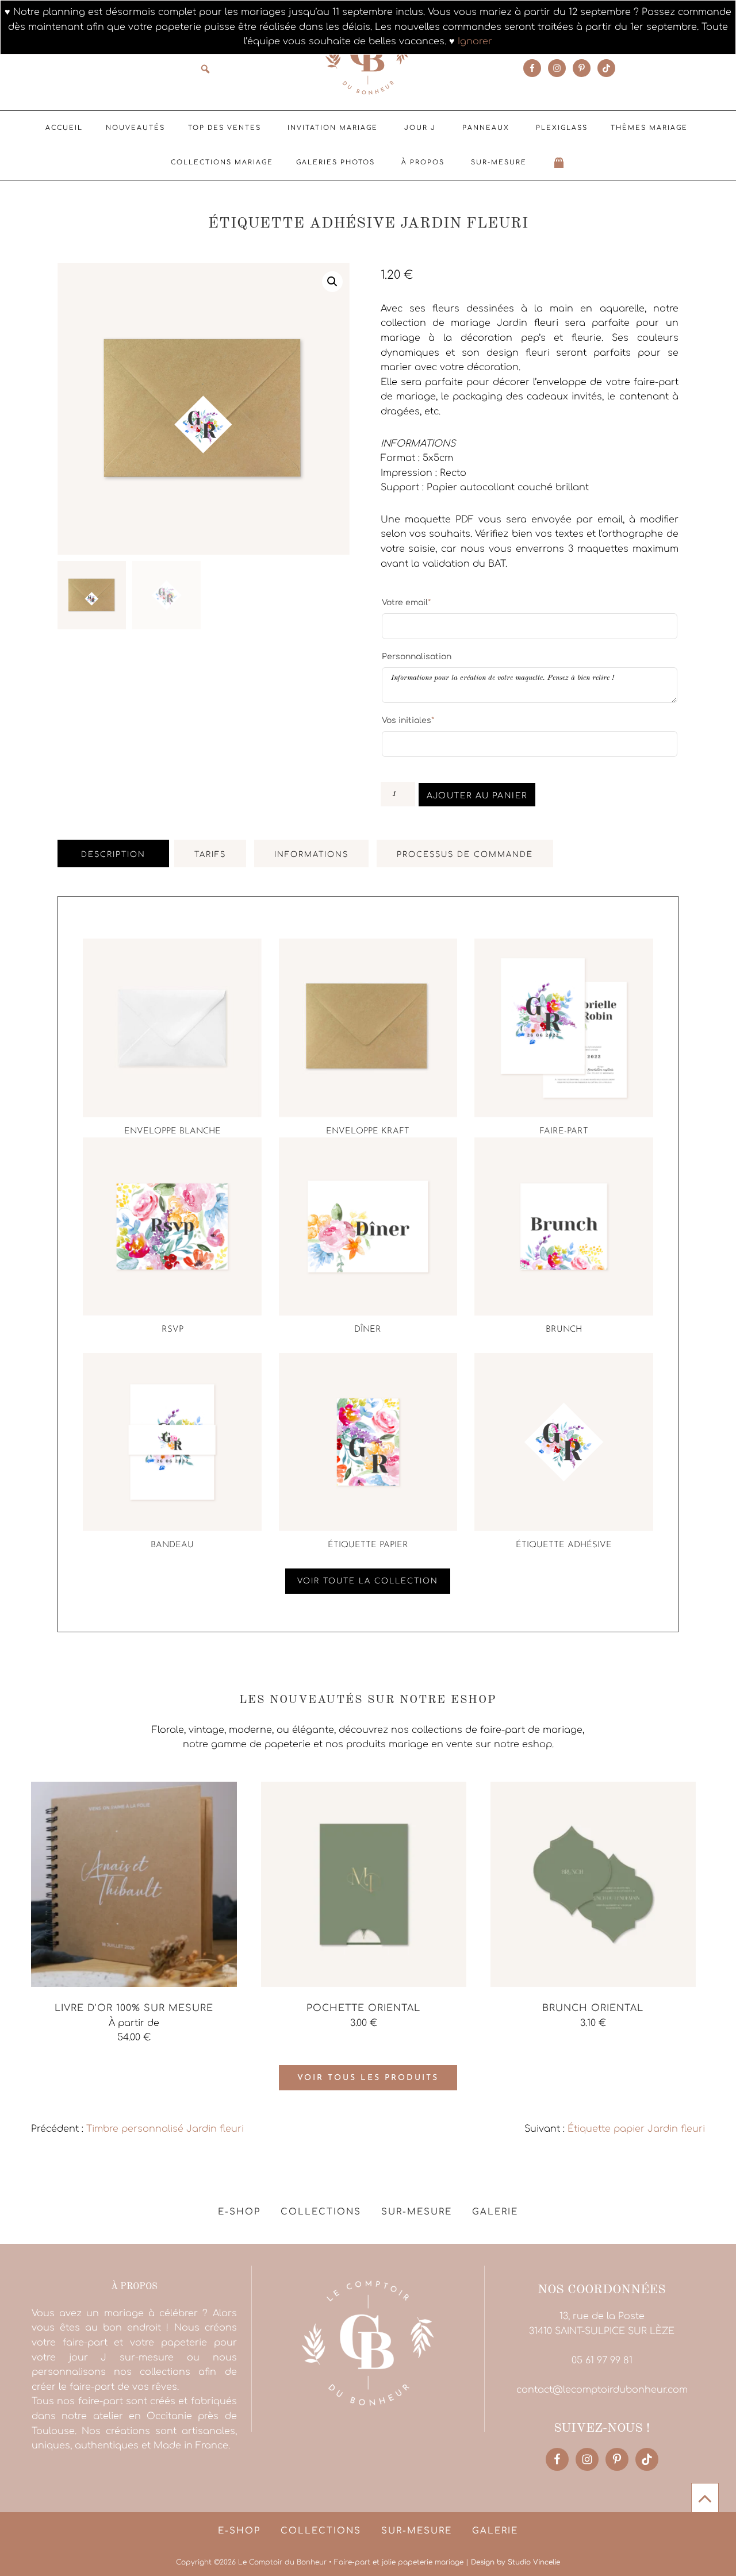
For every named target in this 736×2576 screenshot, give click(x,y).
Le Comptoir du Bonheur (368, 56)
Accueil (64, 128)
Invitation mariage (333, 128)
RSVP (172, 1330)
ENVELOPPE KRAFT (368, 1131)
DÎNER (368, 1330)
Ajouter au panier (477, 796)
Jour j (420, 128)
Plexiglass (562, 128)
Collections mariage (222, 162)
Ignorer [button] (475, 41)
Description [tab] (113, 855)
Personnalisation (417, 657)
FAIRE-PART (564, 1131)
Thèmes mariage (649, 128)
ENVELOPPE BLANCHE (172, 1131)
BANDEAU (172, 1545)
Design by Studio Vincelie (515, 2562)
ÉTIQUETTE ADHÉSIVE (564, 1545)
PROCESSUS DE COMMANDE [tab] (465, 855)
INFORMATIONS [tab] (311, 855)
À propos (423, 162)
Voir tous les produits (368, 2078)
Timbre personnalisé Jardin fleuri (165, 2129)
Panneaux (486, 128)
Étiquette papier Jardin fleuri (636, 2129)
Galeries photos (336, 162)
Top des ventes (225, 128)
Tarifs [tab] (210, 855)
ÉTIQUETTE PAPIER (368, 1545)
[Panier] (559, 163)
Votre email (406, 602)
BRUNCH (564, 1330)
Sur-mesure (499, 162)
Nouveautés (135, 128)
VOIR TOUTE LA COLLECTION (368, 1581)
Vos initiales (408, 720)
